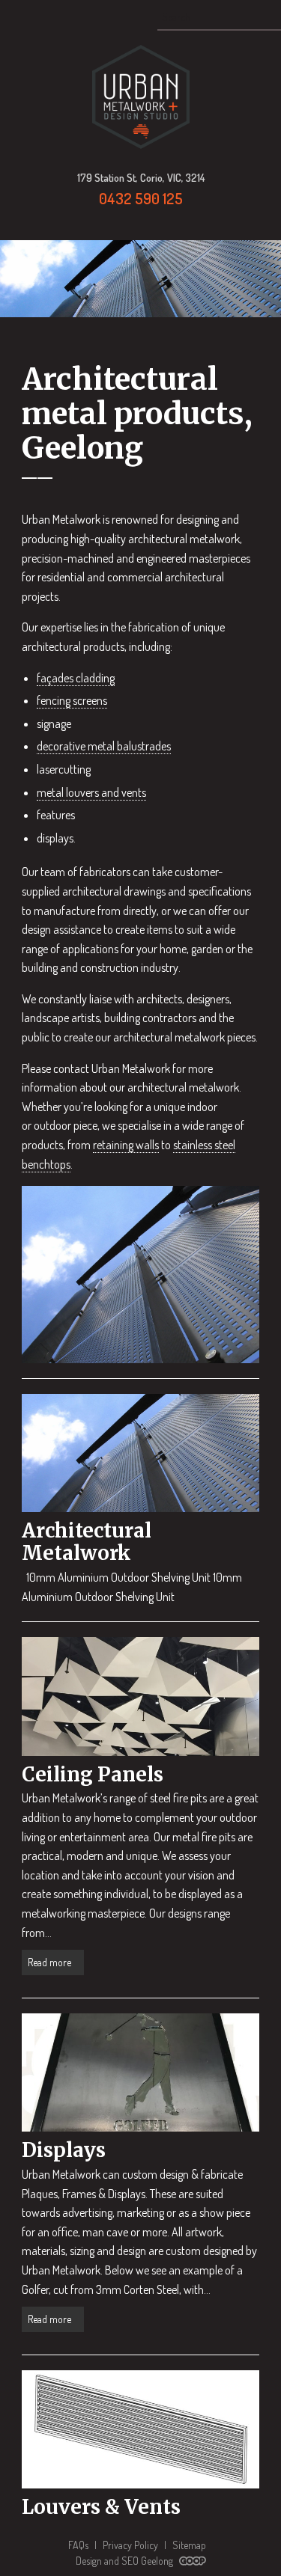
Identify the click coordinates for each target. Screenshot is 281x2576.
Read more (51, 1962)
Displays (64, 2150)
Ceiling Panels (93, 1774)
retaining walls (126, 1145)
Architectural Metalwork (87, 1542)
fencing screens (72, 700)
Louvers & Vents (101, 2507)
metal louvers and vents (91, 792)
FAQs (78, 2545)
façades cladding (76, 678)
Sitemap (189, 2545)
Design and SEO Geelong (126, 2561)
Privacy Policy (130, 2545)
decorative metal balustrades (104, 746)
